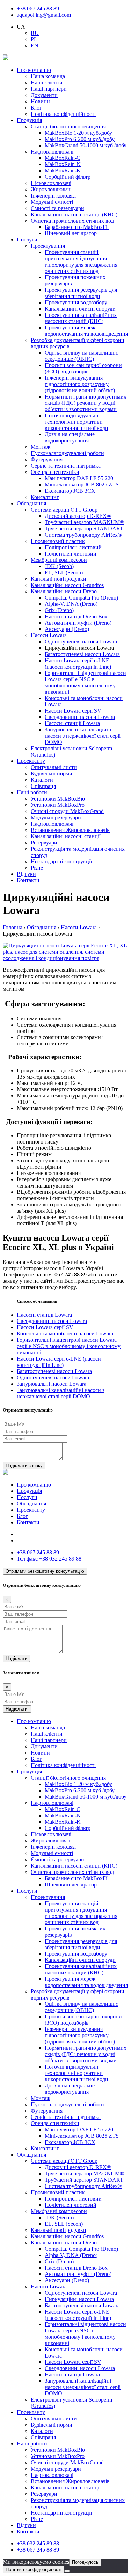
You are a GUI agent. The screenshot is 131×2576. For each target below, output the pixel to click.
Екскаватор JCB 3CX (70, 491)
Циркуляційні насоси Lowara (79, 2299)
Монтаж (41, 447)
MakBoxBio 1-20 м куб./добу (78, 133)
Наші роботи (32, 792)
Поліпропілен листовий (73, 547)
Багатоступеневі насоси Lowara (82, 654)
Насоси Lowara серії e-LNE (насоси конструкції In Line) (78, 664)
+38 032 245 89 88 (49, 1559)
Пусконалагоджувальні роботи (67, 453)
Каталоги (42, 780)
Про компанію (34, 70)
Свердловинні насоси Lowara (80, 717)
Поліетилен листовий (71, 554)
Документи (44, 95)
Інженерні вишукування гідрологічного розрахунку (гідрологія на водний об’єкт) (80, 384)
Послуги (27, 240)
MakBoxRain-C (63, 158)
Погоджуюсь (85, 2562)
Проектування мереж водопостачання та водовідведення (86, 331)
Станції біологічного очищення (68, 126)
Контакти (28, 880)
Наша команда (48, 76)
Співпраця (43, 786)
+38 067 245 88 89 (38, 9)
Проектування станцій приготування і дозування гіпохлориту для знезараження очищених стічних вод (81, 262)
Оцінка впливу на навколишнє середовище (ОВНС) (81, 356)
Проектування (48, 246)
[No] (67, 2571)
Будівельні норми (52, 773)
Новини (40, 101)
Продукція (29, 120)
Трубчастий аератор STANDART (84, 528)
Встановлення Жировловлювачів (70, 830)
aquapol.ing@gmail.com (44, 15)
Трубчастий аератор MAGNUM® (84, 522)
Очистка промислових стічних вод (72, 221)
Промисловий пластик (58, 541)
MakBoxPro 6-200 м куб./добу (80, 139)
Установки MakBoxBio (58, 799)
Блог (36, 108)
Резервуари (44, 843)
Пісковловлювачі (51, 183)
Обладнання (31, 503)
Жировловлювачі (51, 189)
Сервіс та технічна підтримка (66, 466)
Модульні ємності (52, 202)
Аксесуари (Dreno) (67, 629)
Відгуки (26, 874)
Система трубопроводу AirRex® (83, 535)
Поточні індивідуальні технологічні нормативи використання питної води (77, 422)
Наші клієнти (47, 83)
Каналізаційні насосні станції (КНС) (74, 214)
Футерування (47, 459)
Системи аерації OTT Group (64, 510)
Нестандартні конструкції (61, 861)
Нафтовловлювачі (52, 152)
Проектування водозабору (76, 302)
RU (35, 33)
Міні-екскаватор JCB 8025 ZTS (82, 485)
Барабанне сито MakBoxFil (77, 227)
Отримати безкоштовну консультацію (45, 1571)
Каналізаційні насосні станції (66, 836)
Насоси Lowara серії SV (73, 711)
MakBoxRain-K (63, 170)
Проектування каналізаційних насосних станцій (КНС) (81, 318)
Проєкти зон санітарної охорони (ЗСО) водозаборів (83, 368)
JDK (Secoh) (59, 566)
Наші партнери (49, 89)
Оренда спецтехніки (55, 472)
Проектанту (31, 761)
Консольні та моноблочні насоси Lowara (65, 1334)
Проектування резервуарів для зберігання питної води (81, 293)
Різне (37, 868)
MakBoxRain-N (63, 164)
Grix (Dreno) (59, 610)
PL (34, 39)
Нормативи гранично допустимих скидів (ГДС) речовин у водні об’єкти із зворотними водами (86, 403)
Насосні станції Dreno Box (76, 616)
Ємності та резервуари (57, 208)
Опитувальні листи (54, 767)
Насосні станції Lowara (72, 723)
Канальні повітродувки (59, 579)
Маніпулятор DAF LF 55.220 (79, 478)
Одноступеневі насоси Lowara (81, 642)
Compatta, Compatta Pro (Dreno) (81, 598)
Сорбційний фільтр (68, 177)
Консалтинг (45, 497)
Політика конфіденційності (63, 114)
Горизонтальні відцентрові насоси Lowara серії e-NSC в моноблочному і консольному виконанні (85, 682)
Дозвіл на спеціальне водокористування (70, 437)
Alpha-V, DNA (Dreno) (71, 604)
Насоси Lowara (49, 635)
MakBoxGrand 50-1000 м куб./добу (86, 145)
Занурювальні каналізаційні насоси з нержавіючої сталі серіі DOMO (83, 736)
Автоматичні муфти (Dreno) (78, 623)
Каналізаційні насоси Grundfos (67, 585)
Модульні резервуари (56, 817)
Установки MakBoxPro (58, 805)
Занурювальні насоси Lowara (52, 1384)
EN (35, 46)
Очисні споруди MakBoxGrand (67, 811)
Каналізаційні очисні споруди (80, 309)
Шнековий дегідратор (71, 233)
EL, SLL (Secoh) (64, 572)
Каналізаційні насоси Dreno (64, 591)
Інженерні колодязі (53, 196)
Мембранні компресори (59, 560)
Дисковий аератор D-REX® (78, 516)
